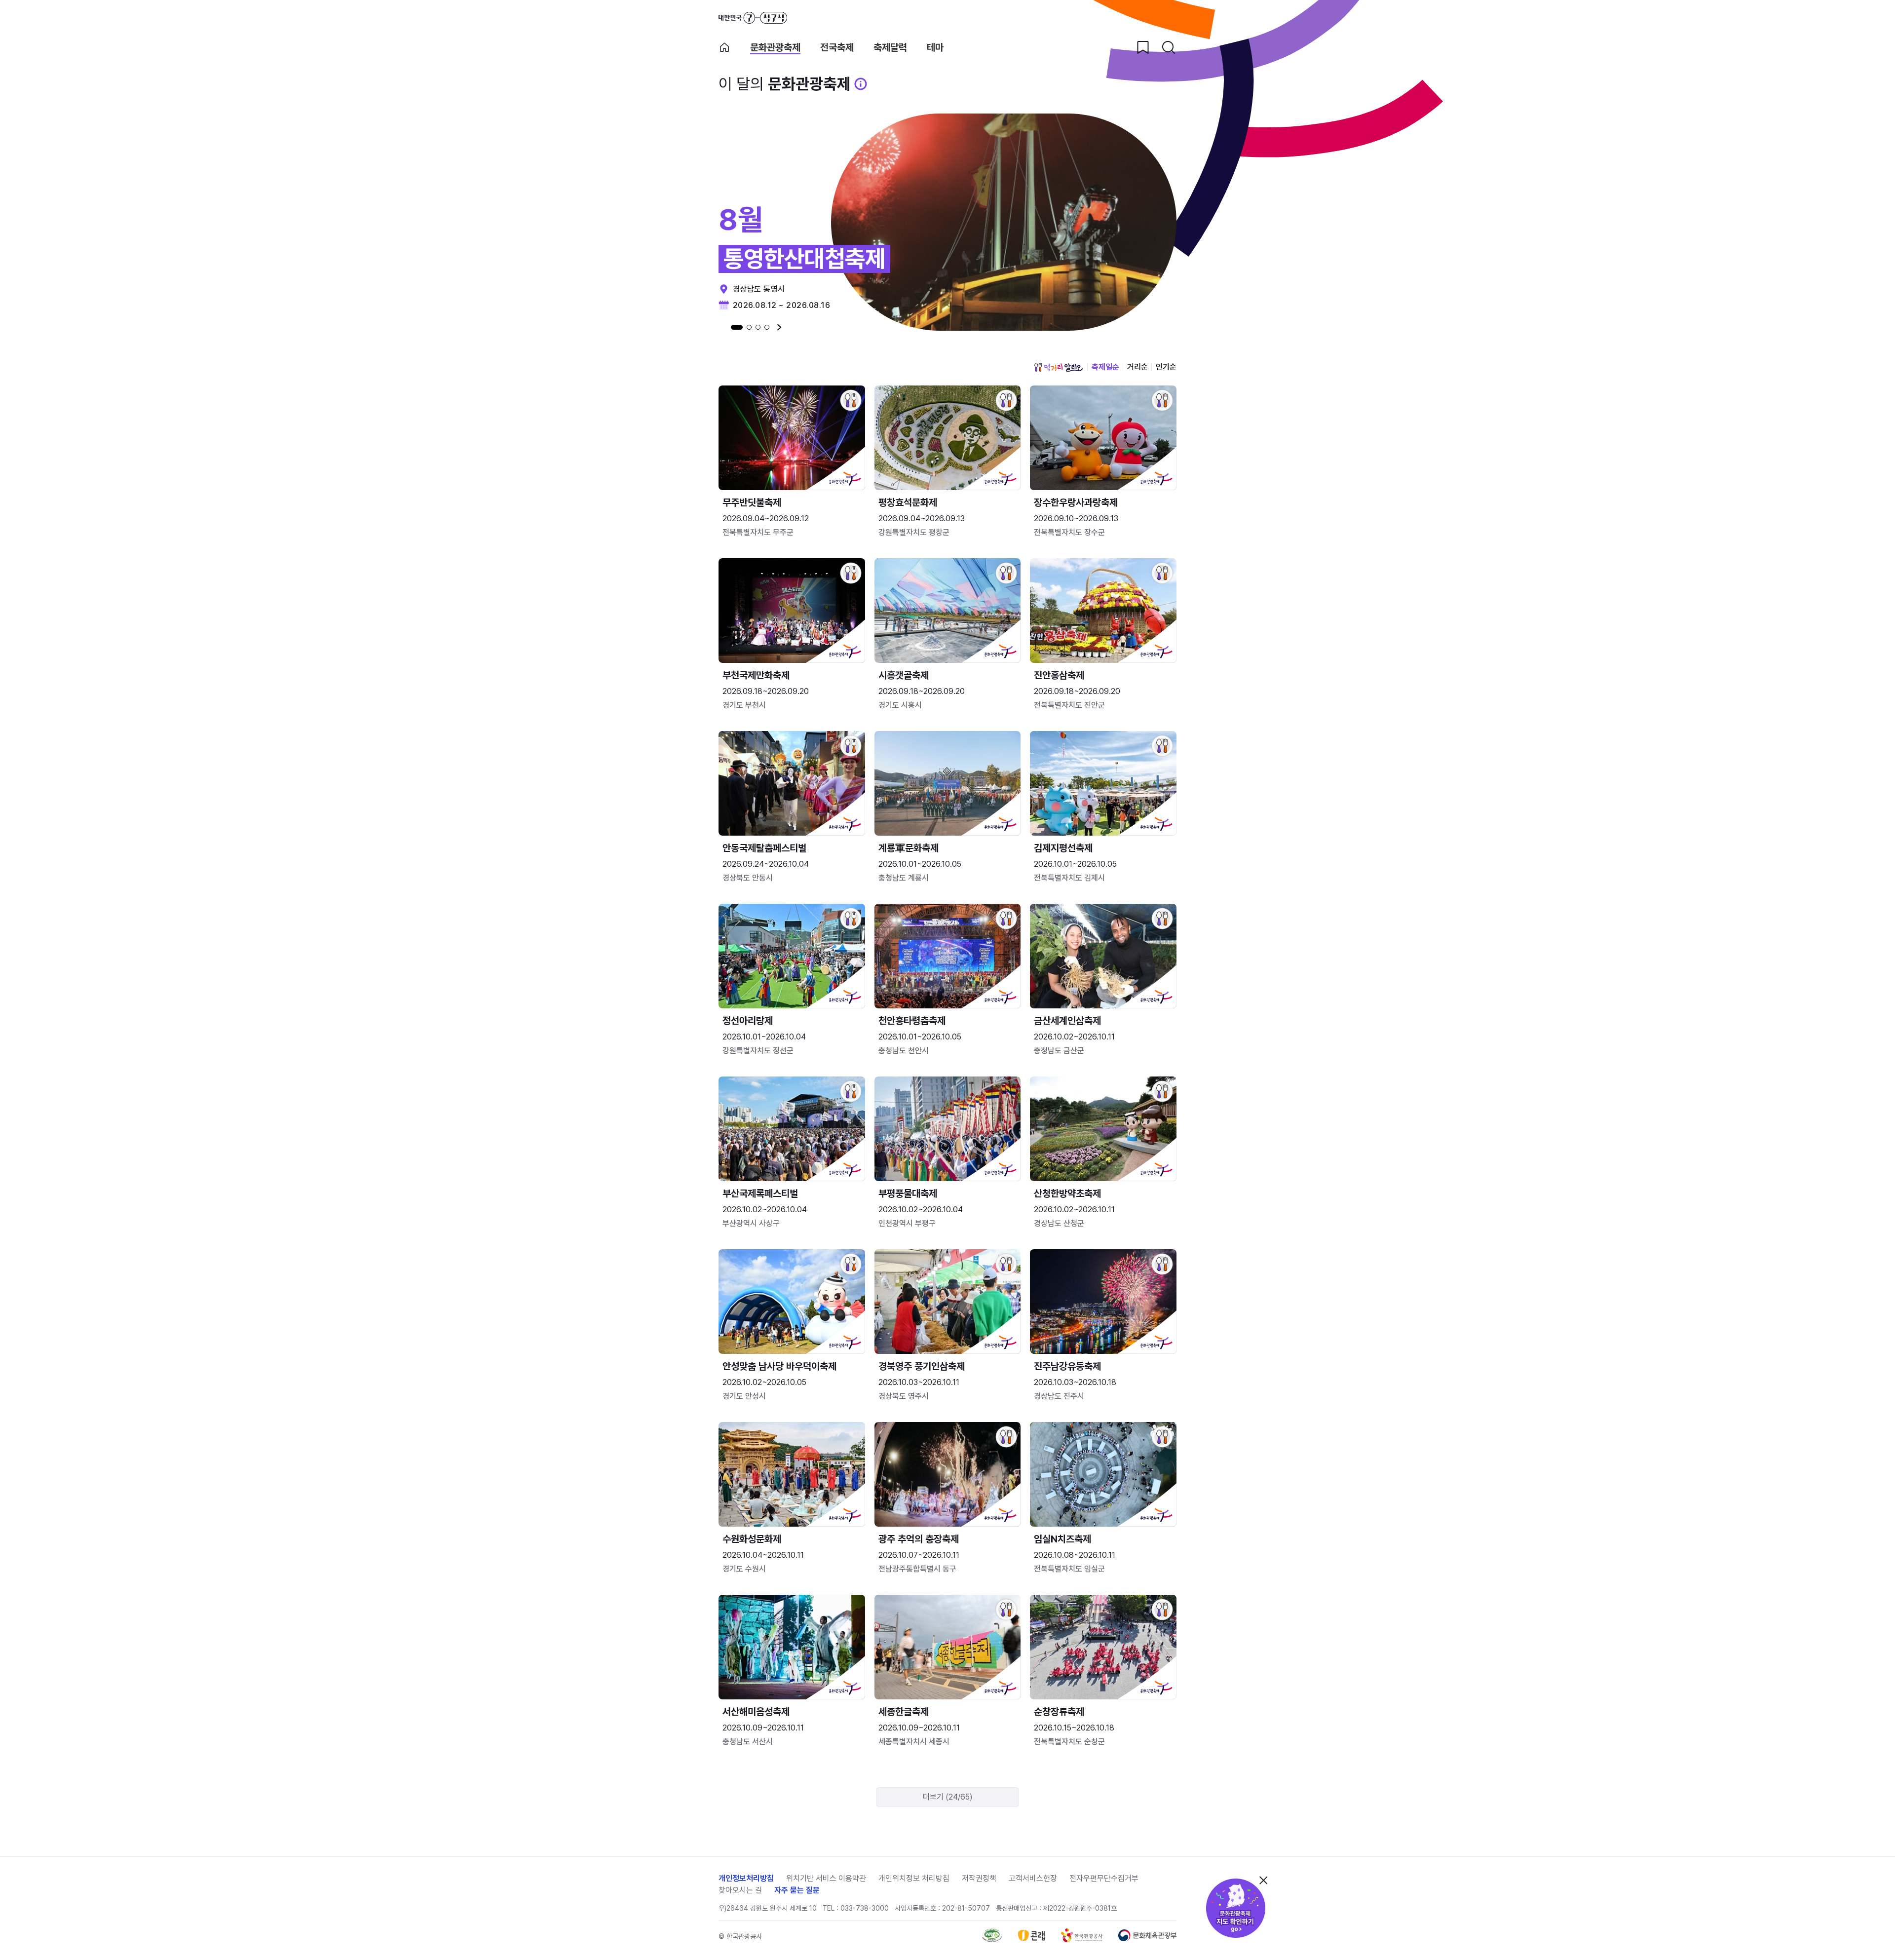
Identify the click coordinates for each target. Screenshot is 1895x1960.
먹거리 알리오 (1059, 367)
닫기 (1263, 1880)
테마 (935, 48)
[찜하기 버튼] (1143, 47)
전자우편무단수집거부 (1104, 1878)
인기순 (1166, 367)
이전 (721, 327)
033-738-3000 (865, 1908)
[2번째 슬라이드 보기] (749, 327)
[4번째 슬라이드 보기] (767, 327)
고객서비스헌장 (1033, 1878)
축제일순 (1105, 367)
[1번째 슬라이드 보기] (737, 327)
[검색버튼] (1169, 47)
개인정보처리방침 (746, 1878)
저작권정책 (979, 1878)
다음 (779, 327)
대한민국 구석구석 (753, 18)
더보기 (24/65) (948, 1797)
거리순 (1137, 367)
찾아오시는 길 (740, 1890)
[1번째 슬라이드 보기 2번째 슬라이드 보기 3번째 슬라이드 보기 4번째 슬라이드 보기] (750, 327)
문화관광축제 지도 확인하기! (1236, 1908)
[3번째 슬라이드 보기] (758, 327)
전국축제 (837, 48)
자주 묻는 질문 (797, 1890)
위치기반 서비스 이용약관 (826, 1878)
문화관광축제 (775, 48)
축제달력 (890, 48)
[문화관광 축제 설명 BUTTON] (861, 84)
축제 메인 (724, 47)
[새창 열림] (992, 1940)
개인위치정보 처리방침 (914, 1878)
